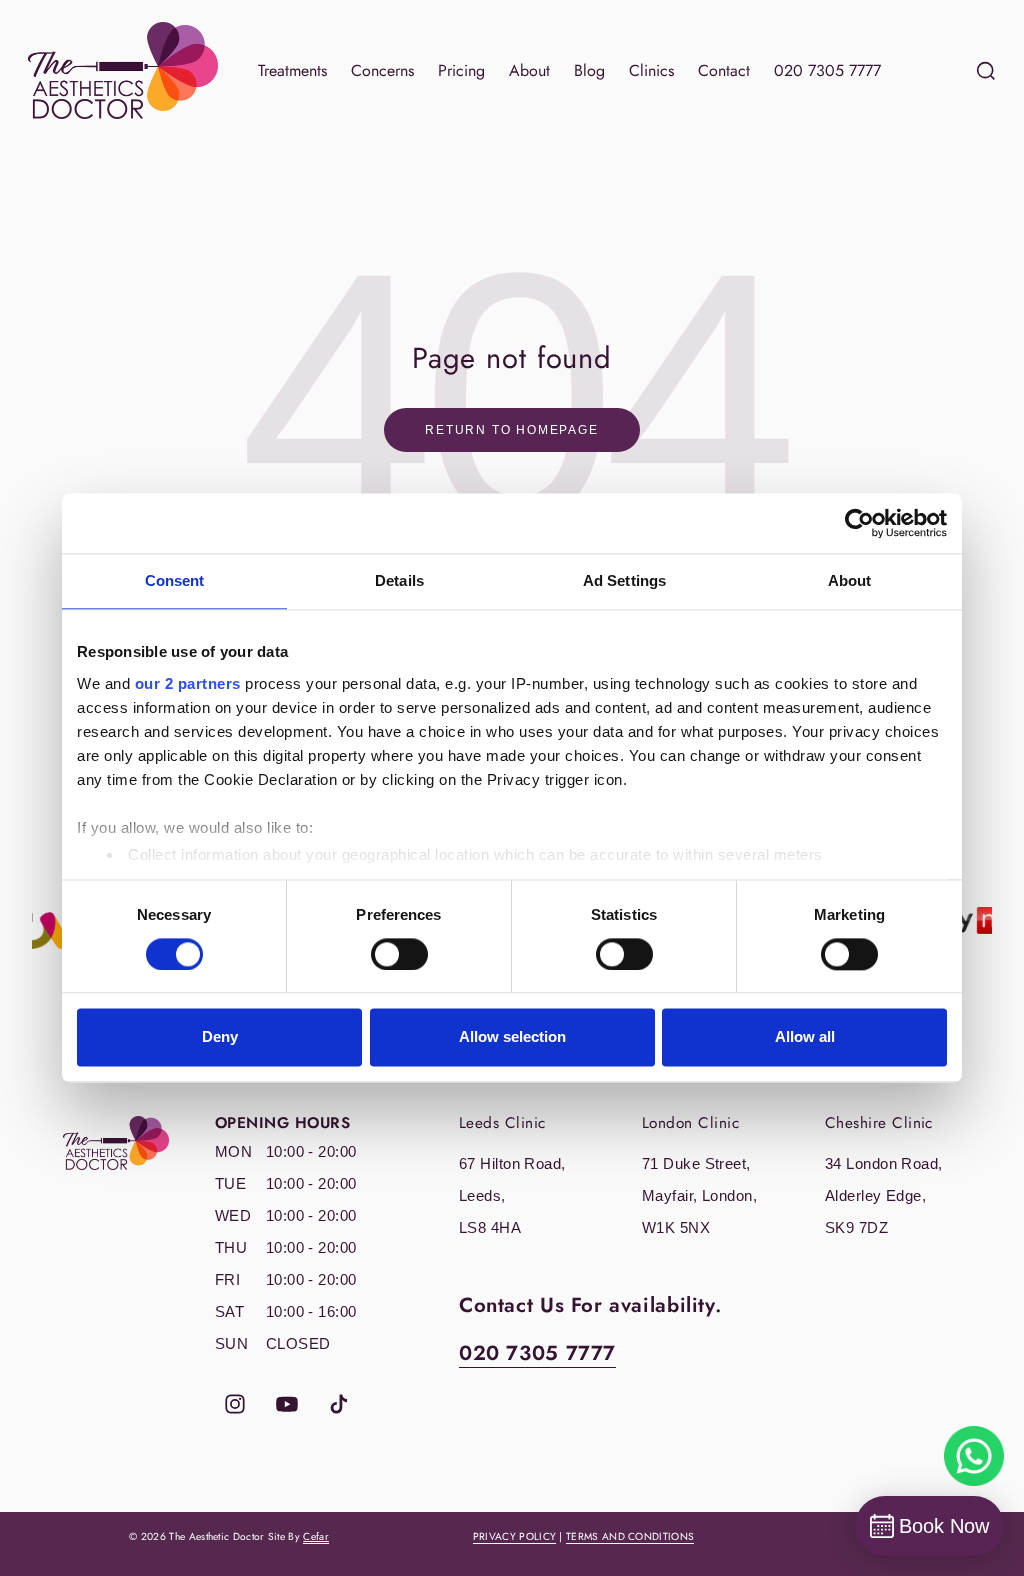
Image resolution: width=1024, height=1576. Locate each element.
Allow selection (512, 1037)
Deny (220, 1037)
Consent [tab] (175, 580)
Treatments (292, 70)
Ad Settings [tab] (624, 580)
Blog (589, 70)
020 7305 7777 (827, 70)
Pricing (461, 70)
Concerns (382, 70)
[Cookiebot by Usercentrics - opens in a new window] (859, 523)
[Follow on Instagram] (235, 1404)
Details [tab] (399, 580)
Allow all (805, 1037)
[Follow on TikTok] (339, 1404)
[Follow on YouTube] (287, 1404)
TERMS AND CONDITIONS (630, 1536)
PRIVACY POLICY (514, 1536)
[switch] (399, 954)
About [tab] (850, 580)
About (529, 70)
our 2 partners (188, 683)
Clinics (651, 70)
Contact (724, 70)
